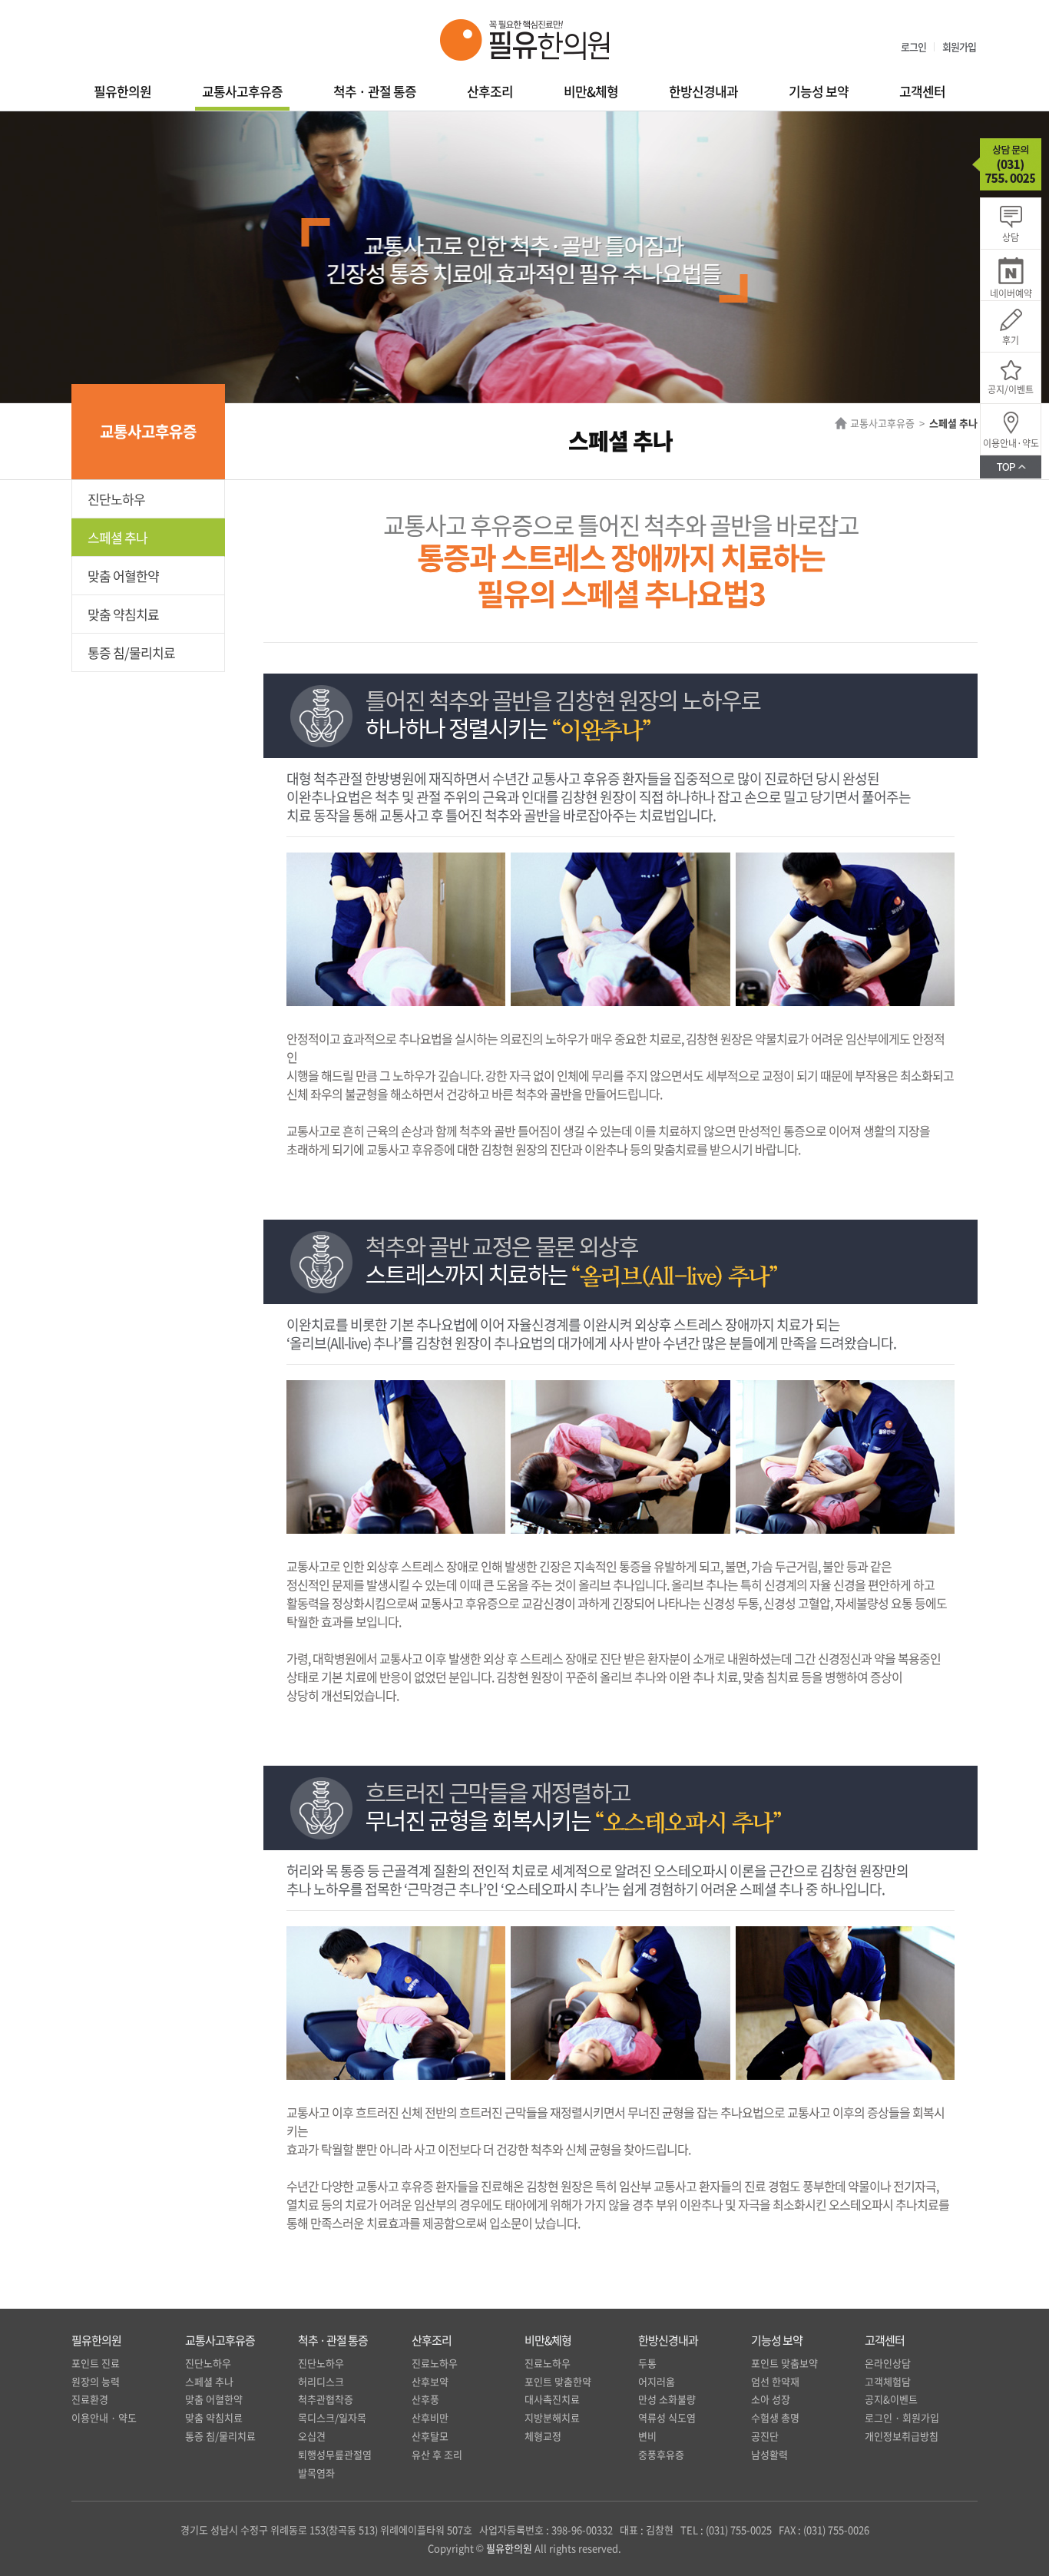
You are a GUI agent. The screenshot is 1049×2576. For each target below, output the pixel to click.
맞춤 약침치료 (123, 614)
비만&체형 (591, 91)
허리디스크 (321, 2381)
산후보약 (430, 2381)
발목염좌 (316, 2473)
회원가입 (959, 46)
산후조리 (490, 91)
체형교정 (543, 2436)
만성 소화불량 (667, 2399)
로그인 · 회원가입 (902, 2417)
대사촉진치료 (552, 2399)
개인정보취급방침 (902, 2436)
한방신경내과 (703, 91)
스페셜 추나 (117, 537)
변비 (647, 2436)
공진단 (765, 2436)
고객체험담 (888, 2381)
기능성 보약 (819, 91)
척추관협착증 (326, 2399)
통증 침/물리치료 (131, 652)
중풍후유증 (661, 2454)
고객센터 (922, 91)
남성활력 (769, 2454)
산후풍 (425, 2399)
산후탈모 (430, 2436)
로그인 (913, 46)
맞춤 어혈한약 (123, 576)
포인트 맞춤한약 (558, 2381)
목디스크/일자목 (332, 2417)
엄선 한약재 (775, 2381)
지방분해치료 (552, 2417)
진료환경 (90, 2399)
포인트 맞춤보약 (784, 2363)
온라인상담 (888, 2363)
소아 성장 (771, 2399)
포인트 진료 (96, 2363)
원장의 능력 (96, 2381)
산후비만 (430, 2417)
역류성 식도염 (667, 2417)
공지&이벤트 (891, 2399)
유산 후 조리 (437, 2454)
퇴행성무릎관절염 (335, 2454)
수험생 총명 (775, 2417)
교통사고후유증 (242, 91)
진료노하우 (435, 2363)
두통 (647, 2363)
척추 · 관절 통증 (375, 91)
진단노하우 (116, 499)
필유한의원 (122, 91)
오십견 (312, 2436)
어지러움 (657, 2381)
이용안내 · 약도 (104, 2417)
